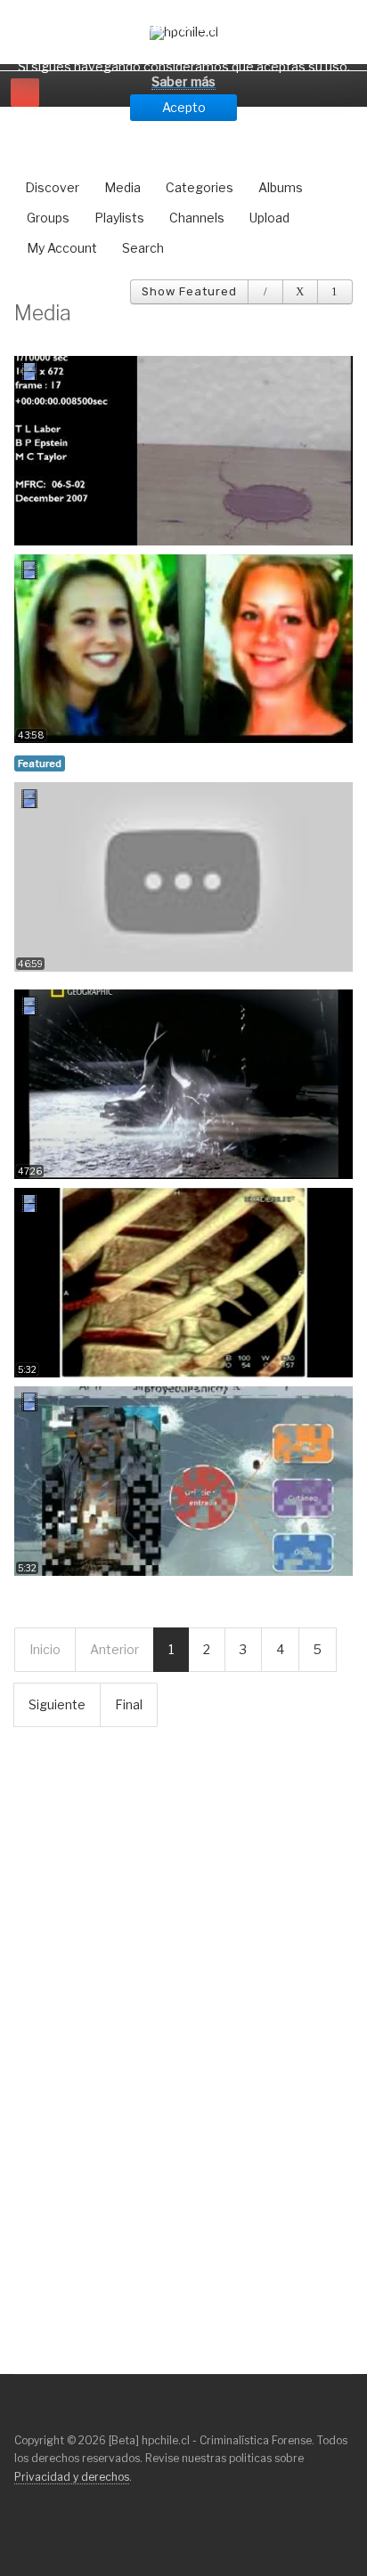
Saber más (183, 81)
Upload (269, 218)
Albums (281, 187)
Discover (52, 187)
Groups (48, 218)
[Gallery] (300, 292)
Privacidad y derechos (72, 2477)
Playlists (119, 218)
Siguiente (57, 1704)
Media (122, 187)
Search (143, 248)
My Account (62, 248)
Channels (197, 218)
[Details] (265, 292)
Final (129, 1704)
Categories (200, 187)
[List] (335, 292)
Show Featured (189, 291)
